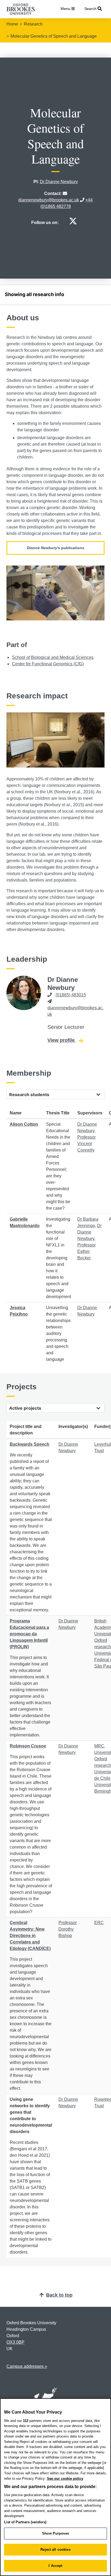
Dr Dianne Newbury (59, 182)
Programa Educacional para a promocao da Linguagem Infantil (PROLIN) (29, 1634)
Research (33, 24)
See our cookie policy (65, 2479)
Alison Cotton (24, 1124)
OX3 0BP (15, 2342)
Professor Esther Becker (86, 1251)
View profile (65, 1040)
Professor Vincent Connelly (86, 1144)
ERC (99, 1923)
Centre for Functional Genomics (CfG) (48, 664)
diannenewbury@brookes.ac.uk (49, 200)
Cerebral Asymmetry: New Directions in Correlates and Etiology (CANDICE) (30, 1936)
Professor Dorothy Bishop (68, 1929)
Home (12, 24)
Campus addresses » (27, 2366)
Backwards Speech (30, 1444)
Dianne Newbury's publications (56, 548)
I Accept (55, 2566)
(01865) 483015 (71, 995)
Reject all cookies (55, 2550)
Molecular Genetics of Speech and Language (54, 36)
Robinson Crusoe (28, 1746)
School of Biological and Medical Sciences (53, 657)
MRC (99, 1746)
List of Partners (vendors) (25, 2522)
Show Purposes (55, 2533)
